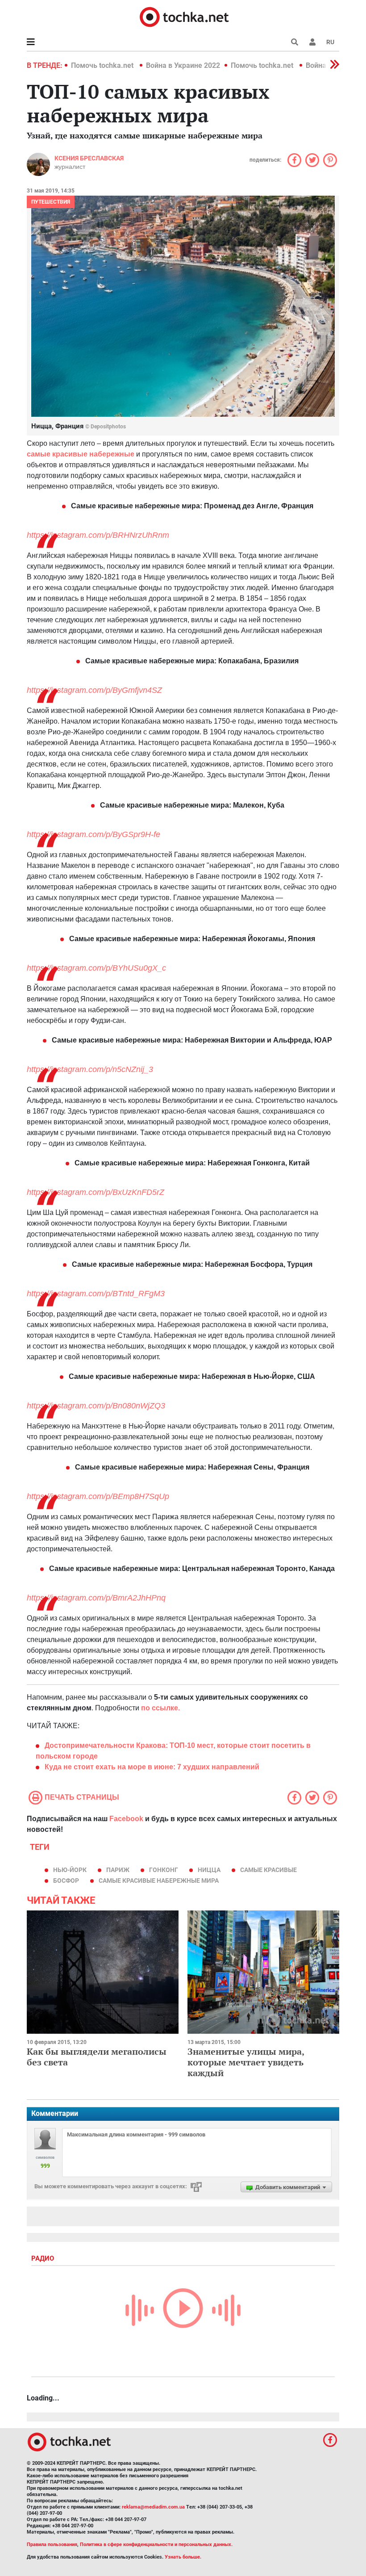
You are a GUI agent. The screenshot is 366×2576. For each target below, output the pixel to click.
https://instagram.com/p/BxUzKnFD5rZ (96, 1192)
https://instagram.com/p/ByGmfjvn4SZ (94, 690)
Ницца (209, 1870)
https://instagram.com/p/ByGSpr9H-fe (94, 834)
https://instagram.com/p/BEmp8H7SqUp (98, 1496)
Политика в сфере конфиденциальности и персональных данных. (156, 2545)
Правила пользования (52, 2545)
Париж (118, 1870)
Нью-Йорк (70, 1870)
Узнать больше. (183, 2557)
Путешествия (51, 202)
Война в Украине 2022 (183, 65)
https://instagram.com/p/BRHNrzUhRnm (98, 535)
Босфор (66, 1881)
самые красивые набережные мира (159, 1881)
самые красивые (268, 1870)
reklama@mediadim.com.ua (153, 2507)
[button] (312, 42)
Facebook (126, 1819)
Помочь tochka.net (103, 65)
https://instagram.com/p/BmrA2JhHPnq (96, 1598)
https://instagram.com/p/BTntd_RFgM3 (96, 1294)
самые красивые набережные (81, 454)
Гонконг (164, 1870)
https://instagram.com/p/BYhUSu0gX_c (96, 968)
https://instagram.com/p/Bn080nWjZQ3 (96, 1406)
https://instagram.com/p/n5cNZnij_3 (90, 1069)
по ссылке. (160, 1708)
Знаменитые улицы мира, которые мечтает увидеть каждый (246, 2062)
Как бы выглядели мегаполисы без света (97, 2057)
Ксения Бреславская (89, 158)
